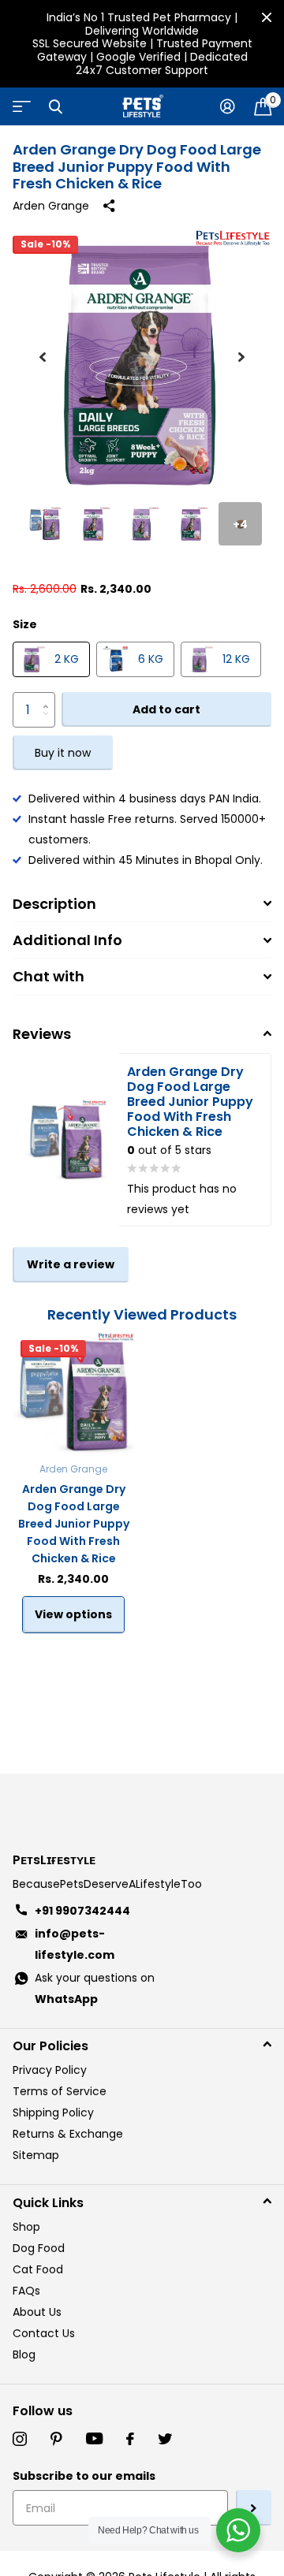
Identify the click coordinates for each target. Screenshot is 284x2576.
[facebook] (130, 2439)
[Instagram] (20, 2439)
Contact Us (44, 2333)
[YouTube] (94, 2439)
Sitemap (36, 2155)
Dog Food (39, 2248)
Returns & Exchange (68, 2134)
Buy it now (63, 753)
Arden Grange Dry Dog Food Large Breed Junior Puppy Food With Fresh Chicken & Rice (74, 1524)
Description (54, 904)
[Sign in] (228, 106)
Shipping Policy (53, 2113)
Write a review (71, 1264)
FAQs (26, 2291)
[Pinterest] (56, 2439)
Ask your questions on (95, 1988)
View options (73, 1614)
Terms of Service (60, 2091)
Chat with (49, 976)
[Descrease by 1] (49, 722)
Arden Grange (51, 206)
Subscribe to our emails (84, 2476)
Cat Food (38, 2269)
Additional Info (67, 940)
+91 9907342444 (82, 1911)
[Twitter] (165, 2439)
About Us (37, 2312)
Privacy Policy (50, 2070)
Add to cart (166, 709)
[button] (43, 357)
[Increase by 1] (49, 697)
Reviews (42, 1034)
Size (25, 624)
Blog (24, 2355)
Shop (26, 2227)
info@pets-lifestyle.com (75, 1944)
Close (267, 17)
